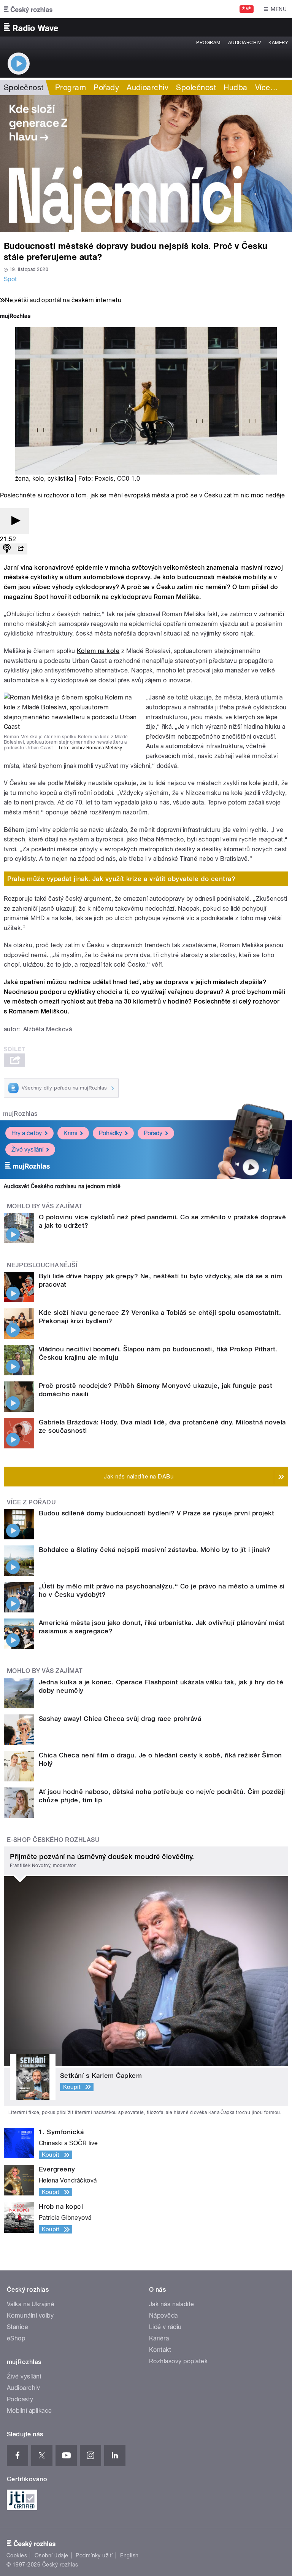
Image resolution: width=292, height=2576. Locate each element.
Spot (10, 279)
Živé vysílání (27, 1149)
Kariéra (159, 2338)
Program (208, 43)
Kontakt (160, 2350)
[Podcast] (7, 549)
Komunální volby (30, 2316)
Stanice (17, 2327)
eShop (16, 2338)
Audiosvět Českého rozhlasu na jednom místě (62, 1186)
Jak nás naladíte (172, 2304)
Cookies (17, 2555)
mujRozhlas (20, 1114)
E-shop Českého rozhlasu (53, 1840)
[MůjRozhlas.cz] (15, 317)
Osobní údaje (52, 2555)
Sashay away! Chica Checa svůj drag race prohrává (120, 1719)
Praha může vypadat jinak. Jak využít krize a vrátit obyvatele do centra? (121, 879)
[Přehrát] (14, 521)
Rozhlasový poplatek (178, 2361)
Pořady (106, 88)
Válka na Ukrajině (31, 2304)
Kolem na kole (98, 651)
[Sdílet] (21, 549)
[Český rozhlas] (28, 9)
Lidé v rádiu (165, 2327)
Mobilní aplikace (29, 2411)
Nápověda (163, 2316)
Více (267, 88)
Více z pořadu (31, 1502)
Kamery (278, 43)
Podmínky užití (94, 2555)
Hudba (235, 88)
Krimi (70, 1133)
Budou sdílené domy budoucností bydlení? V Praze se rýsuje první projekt (156, 1513)
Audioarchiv (244, 43)
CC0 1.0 (129, 479)
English (129, 2555)
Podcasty (20, 2399)
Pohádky (110, 1133)
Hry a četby (27, 1133)
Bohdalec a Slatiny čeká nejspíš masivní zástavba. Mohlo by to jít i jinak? (155, 1550)
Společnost (24, 88)
